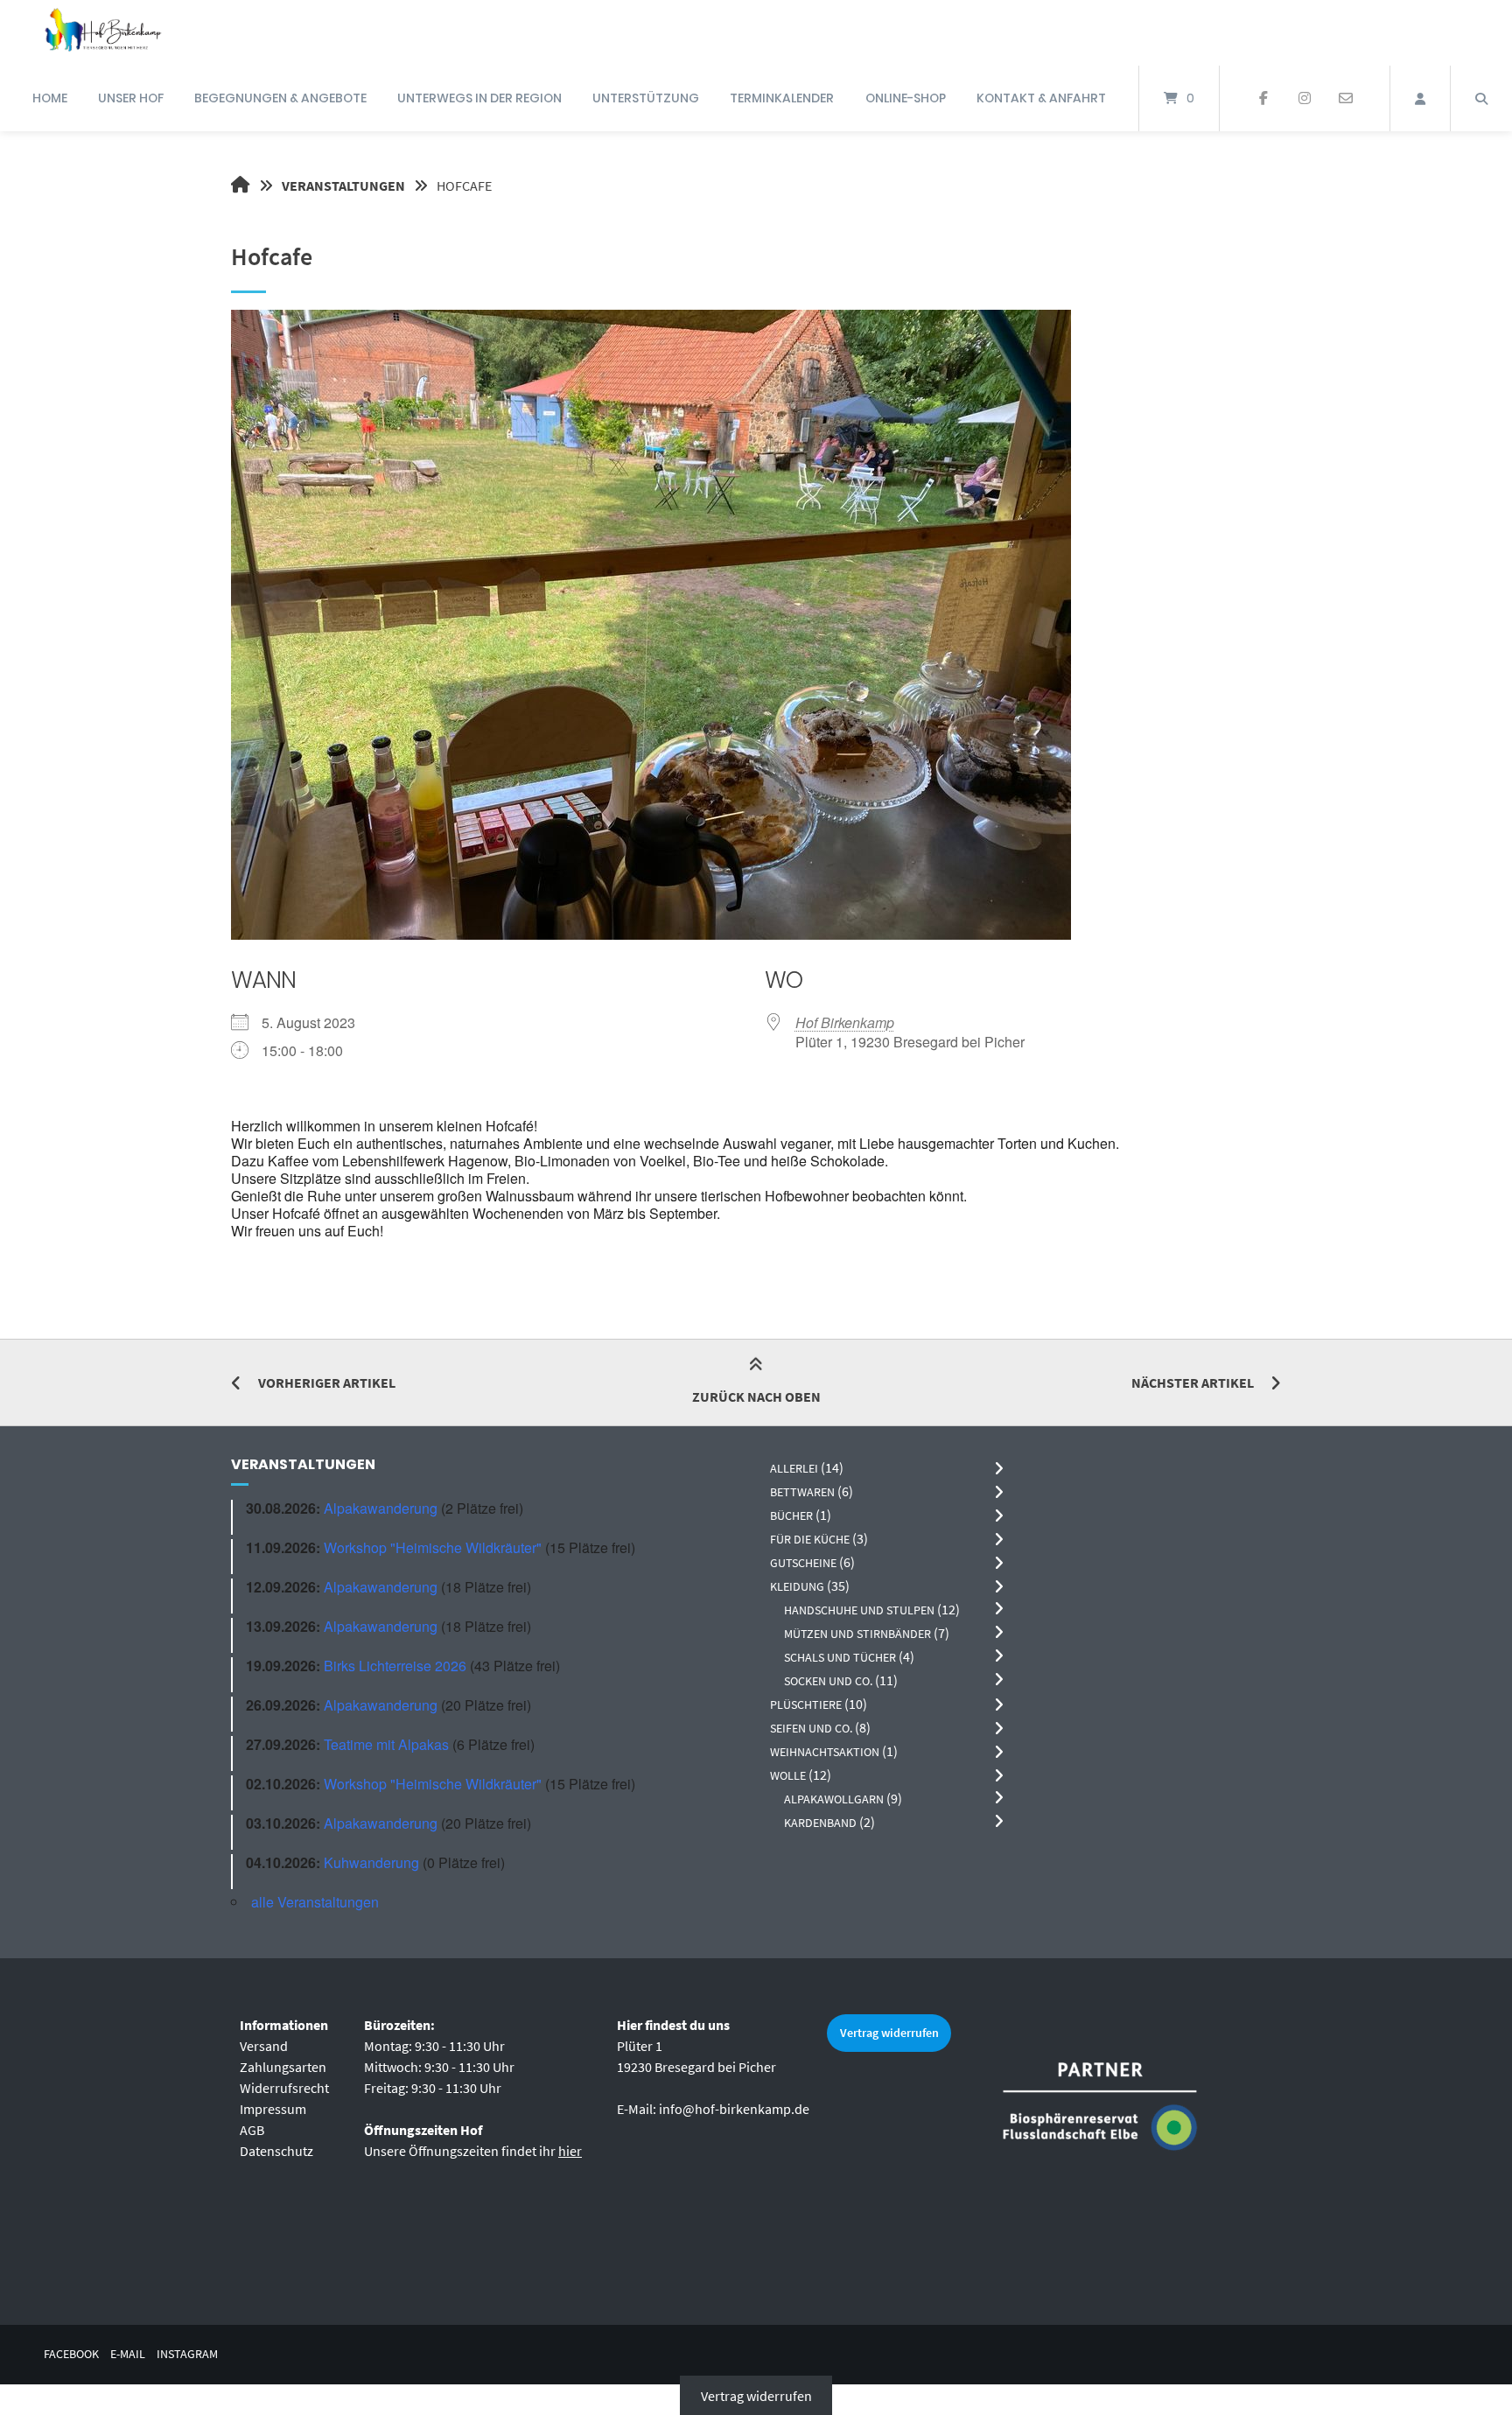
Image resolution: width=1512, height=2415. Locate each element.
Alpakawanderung (381, 1508)
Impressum (273, 2109)
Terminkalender (782, 98)
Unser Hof (131, 98)
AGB (252, 2130)
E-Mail (128, 2354)
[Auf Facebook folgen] (1264, 99)
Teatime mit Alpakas (386, 1744)
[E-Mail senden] (1345, 99)
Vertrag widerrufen (889, 2033)
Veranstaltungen (343, 185)
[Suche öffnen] (1481, 98)
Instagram (187, 2354)
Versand (264, 2046)
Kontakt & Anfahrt (1041, 98)
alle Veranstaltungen (315, 1902)
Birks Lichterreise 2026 (395, 1666)
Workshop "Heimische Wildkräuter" (433, 1547)
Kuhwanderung (371, 1862)
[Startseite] (102, 33)
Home (50, 98)
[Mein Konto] (1420, 98)
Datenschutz (276, 2151)
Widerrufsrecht (284, 2088)
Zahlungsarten (283, 2067)
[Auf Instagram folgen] (1304, 99)
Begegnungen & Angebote (280, 98)
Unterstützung (646, 98)
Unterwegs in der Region (479, 98)
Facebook (71, 2354)
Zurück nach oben (756, 1396)
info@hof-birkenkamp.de (734, 2109)
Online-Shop (906, 98)
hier (570, 2151)
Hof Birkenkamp (845, 1022)
